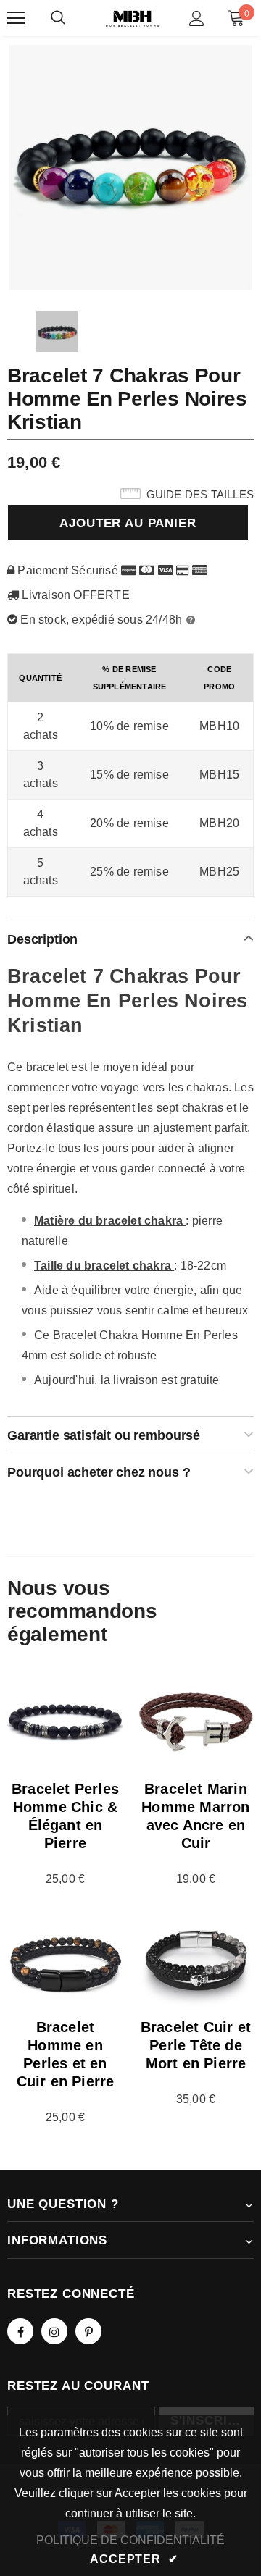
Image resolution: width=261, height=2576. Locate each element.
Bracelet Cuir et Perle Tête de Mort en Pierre (196, 2045)
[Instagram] (54, 2331)
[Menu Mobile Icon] (16, 18)
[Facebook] (20, 2331)
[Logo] (132, 18)
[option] (130, 167)
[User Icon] (197, 18)
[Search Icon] (58, 18)
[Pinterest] (88, 2331)
